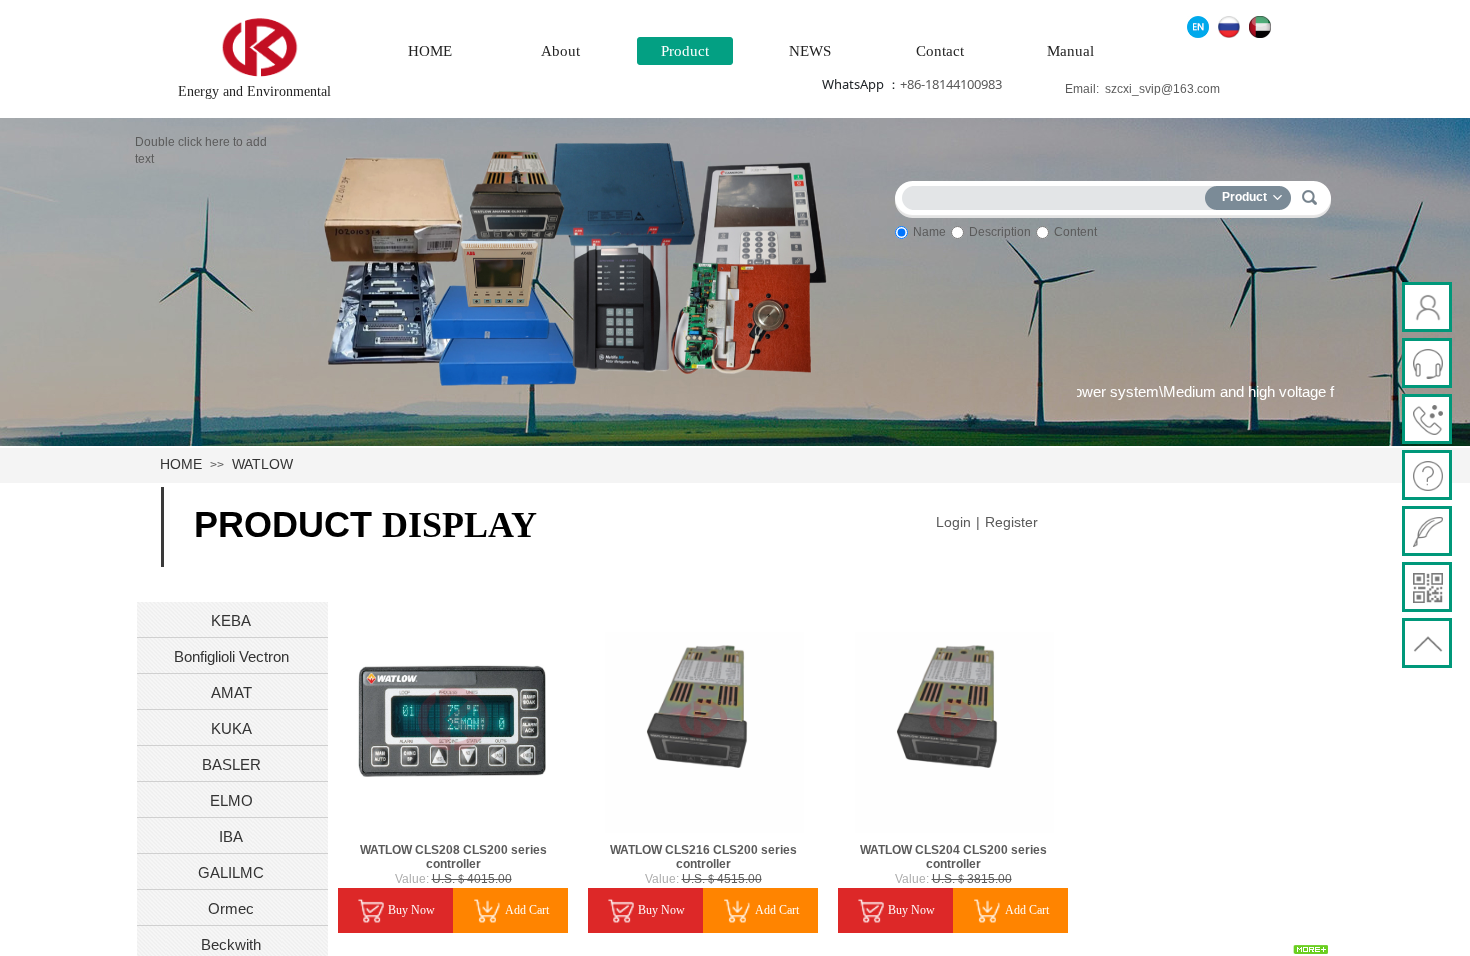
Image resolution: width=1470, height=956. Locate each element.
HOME (430, 51)
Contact (940, 51)
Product (685, 51)
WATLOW (262, 464)
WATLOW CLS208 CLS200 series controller (453, 857)
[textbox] (1058, 194)
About (560, 51)
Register (1011, 522)
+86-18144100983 (951, 84)
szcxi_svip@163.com (1162, 89)
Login (953, 522)
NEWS (810, 51)
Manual (1070, 51)
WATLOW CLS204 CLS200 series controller (953, 857)
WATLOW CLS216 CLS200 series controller (703, 857)
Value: (412, 879)
